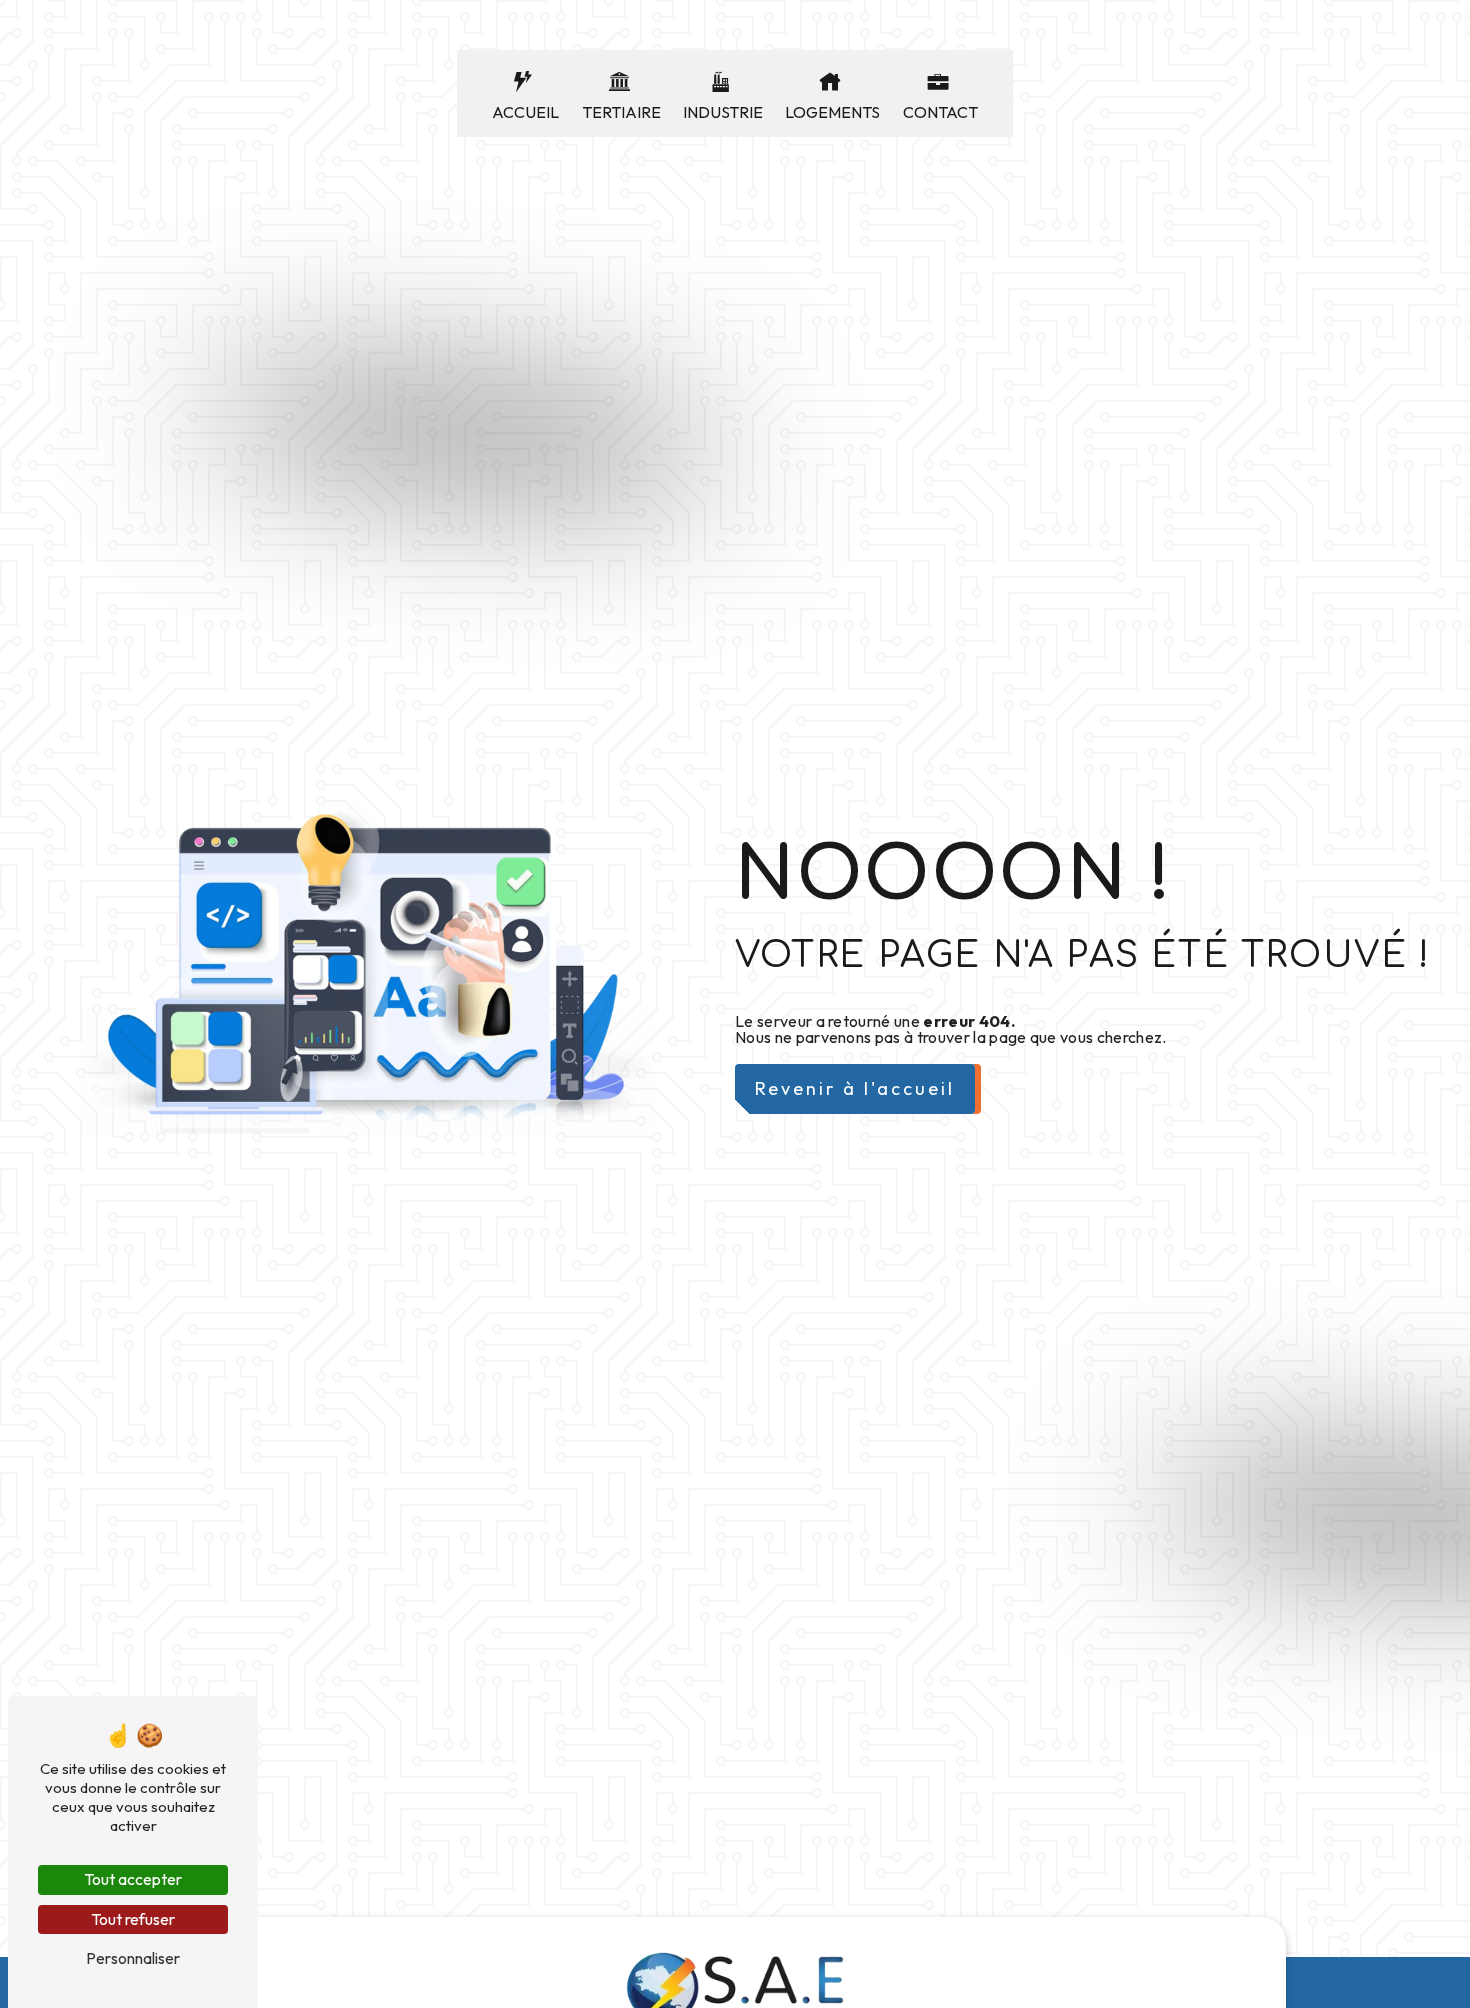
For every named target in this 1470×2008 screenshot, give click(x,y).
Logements (832, 112)
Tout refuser (133, 1919)
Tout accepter (133, 1879)
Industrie (723, 112)
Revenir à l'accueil (855, 1088)
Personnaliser (133, 1958)
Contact (940, 112)
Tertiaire (621, 112)
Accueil (525, 112)
